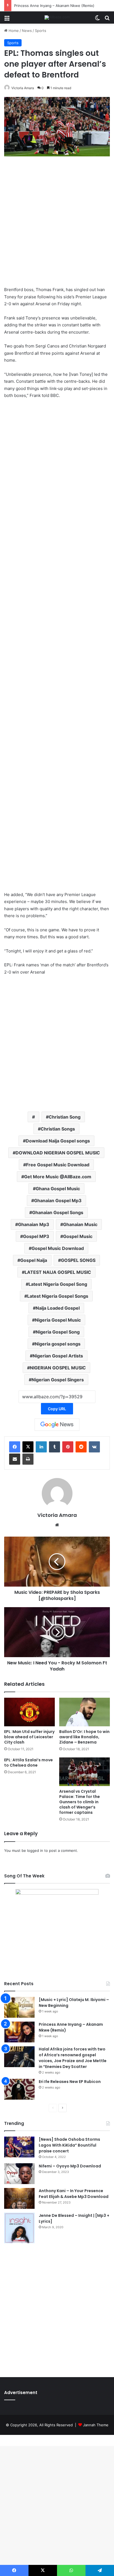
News (27, 31)
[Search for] (107, 20)
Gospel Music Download (58, 1248)
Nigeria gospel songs (58, 1344)
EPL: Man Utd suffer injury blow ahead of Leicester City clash (29, 1737)
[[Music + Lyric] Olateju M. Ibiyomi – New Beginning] (19, 2007)
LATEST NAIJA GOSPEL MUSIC (58, 1272)
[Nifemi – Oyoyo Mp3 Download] (19, 2174)
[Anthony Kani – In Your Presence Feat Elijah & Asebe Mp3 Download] (19, 2198)
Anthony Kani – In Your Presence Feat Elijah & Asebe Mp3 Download (74, 2194)
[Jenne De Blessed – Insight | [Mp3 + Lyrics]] (19, 2228)
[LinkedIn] (41, 1447)
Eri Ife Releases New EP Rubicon (70, 2082)
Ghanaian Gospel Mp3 (58, 1201)
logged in (35, 1850)
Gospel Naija (34, 1260)
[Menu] (7, 20)
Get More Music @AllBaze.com (58, 1177)
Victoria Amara (23, 88)
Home (13, 31)
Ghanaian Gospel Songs (58, 1212)
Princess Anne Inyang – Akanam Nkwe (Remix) (54, 6)
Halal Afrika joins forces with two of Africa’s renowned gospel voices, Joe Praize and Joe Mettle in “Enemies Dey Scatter (73, 2058)
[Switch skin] (97, 20)
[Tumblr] (55, 1447)
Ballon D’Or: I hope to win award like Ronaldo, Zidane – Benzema (84, 1737)
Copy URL (57, 1409)
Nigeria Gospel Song (58, 1332)
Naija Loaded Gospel (58, 1308)
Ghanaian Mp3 (34, 1224)
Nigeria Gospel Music (58, 1320)
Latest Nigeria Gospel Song (58, 1284)
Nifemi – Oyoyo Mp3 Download (70, 2166)
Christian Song (65, 1117)
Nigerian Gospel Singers (58, 1380)
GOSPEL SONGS (78, 1260)
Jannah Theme (96, 2425)
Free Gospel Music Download (58, 1165)
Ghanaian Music (80, 1224)
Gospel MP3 (36, 1236)
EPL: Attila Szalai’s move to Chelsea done (28, 1763)
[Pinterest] (68, 1447)
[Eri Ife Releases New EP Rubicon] (19, 2089)
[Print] (28, 1459)
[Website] (57, 1525)
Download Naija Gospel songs (58, 1141)
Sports (41, 31)
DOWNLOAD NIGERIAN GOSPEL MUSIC (58, 1153)
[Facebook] (15, 1447)
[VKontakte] (94, 1447)
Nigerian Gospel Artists (58, 1356)
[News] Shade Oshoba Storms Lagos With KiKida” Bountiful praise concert (69, 2145)
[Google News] (57, 1425)
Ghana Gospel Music (58, 1189)
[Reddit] (81, 1447)
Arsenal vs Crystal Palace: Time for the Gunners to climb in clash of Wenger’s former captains (80, 1802)
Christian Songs (58, 1129)
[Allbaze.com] (57, 17)
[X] (28, 1447)
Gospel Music (78, 1236)
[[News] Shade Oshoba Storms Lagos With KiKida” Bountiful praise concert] (19, 2147)
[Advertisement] (57, 222)
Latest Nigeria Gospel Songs (58, 1296)
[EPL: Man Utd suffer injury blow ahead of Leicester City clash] (29, 1712)
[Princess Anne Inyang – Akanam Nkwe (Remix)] (19, 2032)
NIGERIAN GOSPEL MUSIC (58, 1368)
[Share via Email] (15, 1459)
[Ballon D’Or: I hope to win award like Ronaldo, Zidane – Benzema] (85, 1712)
